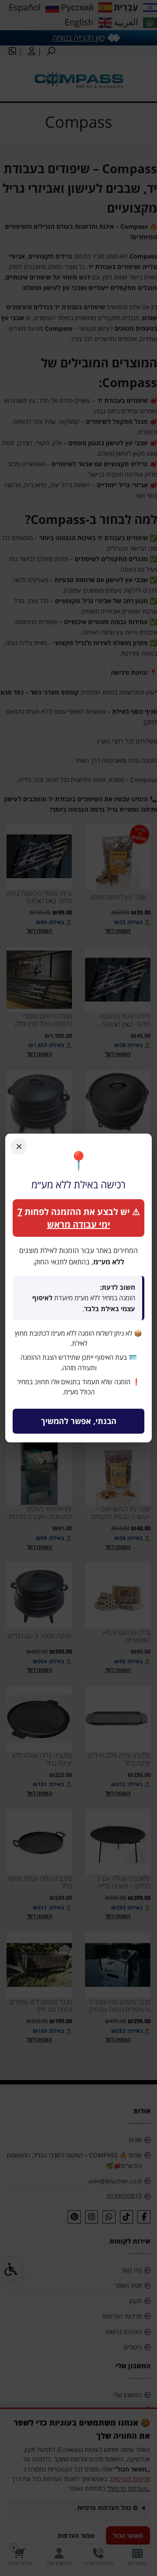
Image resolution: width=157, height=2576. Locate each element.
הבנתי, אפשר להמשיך (79, 1421)
